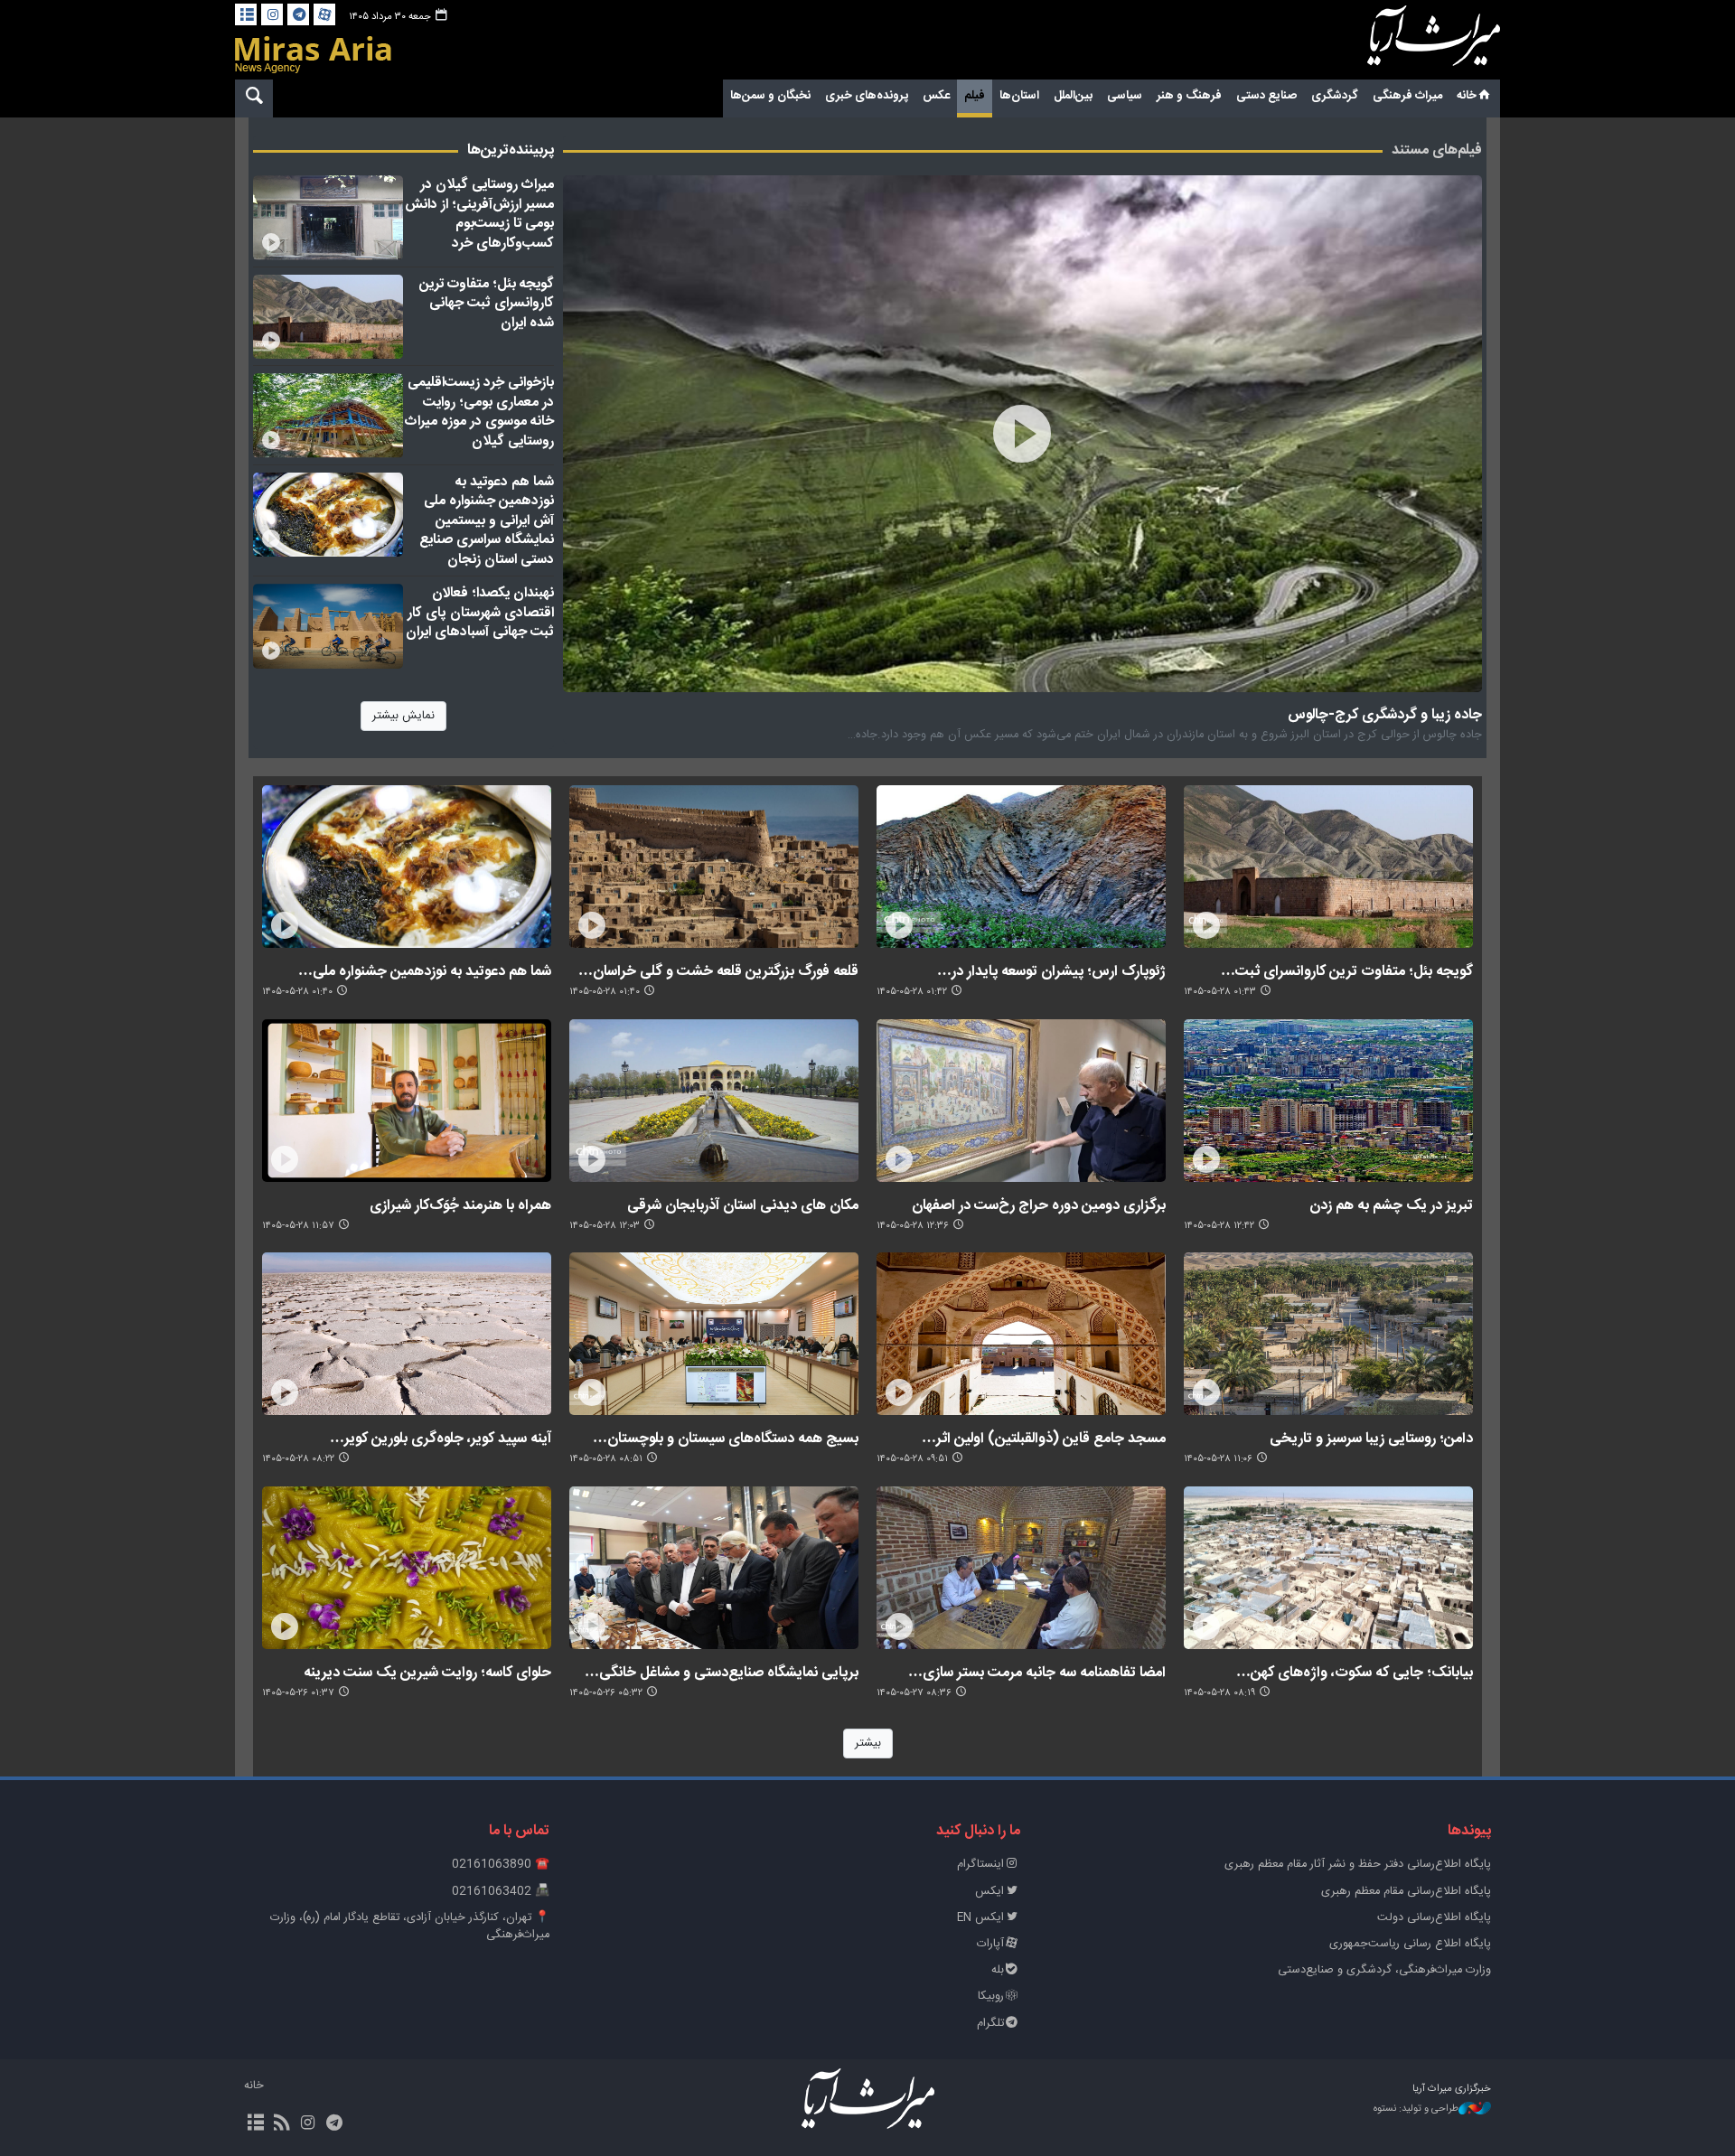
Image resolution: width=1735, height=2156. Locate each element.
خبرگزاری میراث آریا (1410, 42)
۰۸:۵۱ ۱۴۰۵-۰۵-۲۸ (606, 1459)
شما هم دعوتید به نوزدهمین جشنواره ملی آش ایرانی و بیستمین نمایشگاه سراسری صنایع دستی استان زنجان (487, 521)
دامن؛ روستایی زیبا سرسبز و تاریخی (1371, 1438)
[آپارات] (324, 14)
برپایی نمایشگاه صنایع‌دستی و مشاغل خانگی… (722, 1672)
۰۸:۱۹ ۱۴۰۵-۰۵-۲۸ (1219, 1693)
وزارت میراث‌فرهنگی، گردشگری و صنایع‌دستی (1384, 1970)
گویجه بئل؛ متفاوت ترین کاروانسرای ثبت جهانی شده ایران (487, 304)
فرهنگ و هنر (1189, 96)
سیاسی (1125, 96)
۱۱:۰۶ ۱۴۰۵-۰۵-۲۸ (1218, 1459)
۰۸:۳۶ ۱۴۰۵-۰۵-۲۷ (914, 1693)
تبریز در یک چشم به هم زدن (1391, 1205)
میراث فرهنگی (1407, 96)
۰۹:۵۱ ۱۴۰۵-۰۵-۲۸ (912, 1459)
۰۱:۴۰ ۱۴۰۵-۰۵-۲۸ (605, 992)
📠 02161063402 (501, 1892)
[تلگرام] (298, 14)
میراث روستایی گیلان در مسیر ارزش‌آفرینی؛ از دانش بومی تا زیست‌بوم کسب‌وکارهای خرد (479, 214)
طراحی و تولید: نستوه (1416, 2109)
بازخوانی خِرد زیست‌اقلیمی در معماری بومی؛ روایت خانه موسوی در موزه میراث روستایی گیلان (479, 412)
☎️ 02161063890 (501, 1865)
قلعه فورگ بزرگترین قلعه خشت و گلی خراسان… (718, 971)
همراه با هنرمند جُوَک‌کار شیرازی (460, 1205)
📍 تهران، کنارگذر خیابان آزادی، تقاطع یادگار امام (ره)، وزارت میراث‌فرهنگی (410, 1926)
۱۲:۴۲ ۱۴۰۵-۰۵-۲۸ (1219, 1226)
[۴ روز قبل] (328, 416)
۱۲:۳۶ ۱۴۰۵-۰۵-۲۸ (913, 1226)
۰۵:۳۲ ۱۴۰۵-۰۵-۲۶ (606, 1693)
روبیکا (991, 1997)
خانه (1467, 96)
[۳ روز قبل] (328, 626)
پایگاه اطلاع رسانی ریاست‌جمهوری (1410, 1944)
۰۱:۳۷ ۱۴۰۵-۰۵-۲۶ (298, 1693)
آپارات (990, 1944)
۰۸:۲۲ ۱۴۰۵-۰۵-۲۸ (298, 1459)
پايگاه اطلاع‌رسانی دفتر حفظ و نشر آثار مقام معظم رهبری (1358, 1865)
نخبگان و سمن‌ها (770, 96)
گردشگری (1335, 96)
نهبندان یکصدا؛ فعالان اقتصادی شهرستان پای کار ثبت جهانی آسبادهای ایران (480, 613)
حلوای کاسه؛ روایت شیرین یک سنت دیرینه (427, 1672)
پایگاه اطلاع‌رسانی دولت (1434, 1918)
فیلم (975, 96)
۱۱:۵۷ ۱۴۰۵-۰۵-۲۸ (298, 1226)
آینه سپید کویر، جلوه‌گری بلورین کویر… (441, 1438)
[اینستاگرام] (272, 14)
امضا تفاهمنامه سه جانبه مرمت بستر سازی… (1037, 1672)
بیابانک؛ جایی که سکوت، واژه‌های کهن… (1355, 1672)
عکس (936, 96)
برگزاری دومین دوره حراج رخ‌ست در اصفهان (1039, 1205)
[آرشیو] (246, 14)
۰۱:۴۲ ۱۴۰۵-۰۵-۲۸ (912, 992)
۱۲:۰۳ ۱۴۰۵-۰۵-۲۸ (605, 1226)
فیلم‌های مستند (1437, 151)
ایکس (989, 1892)
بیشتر (868, 1744)
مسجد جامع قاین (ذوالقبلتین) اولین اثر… (1044, 1438)
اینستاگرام (980, 1865)
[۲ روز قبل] (1023, 434)
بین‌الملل (1073, 96)
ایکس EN (980, 1918)
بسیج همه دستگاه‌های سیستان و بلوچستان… (726, 1438)
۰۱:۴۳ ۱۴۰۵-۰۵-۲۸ (1220, 992)
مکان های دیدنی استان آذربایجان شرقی (743, 1205)
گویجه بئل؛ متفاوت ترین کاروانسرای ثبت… (1347, 971)
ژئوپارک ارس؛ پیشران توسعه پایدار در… (1051, 971)
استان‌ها (1019, 96)
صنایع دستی (1266, 96)
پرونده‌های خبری (867, 96)
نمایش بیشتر (403, 716)
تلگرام (990, 2024)
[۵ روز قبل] (328, 218)
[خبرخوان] (281, 2124)
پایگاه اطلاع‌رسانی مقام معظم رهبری (1406, 1892)
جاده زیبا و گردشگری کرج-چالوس (1385, 714)
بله (998, 1970)
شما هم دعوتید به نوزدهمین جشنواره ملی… (425, 971)
